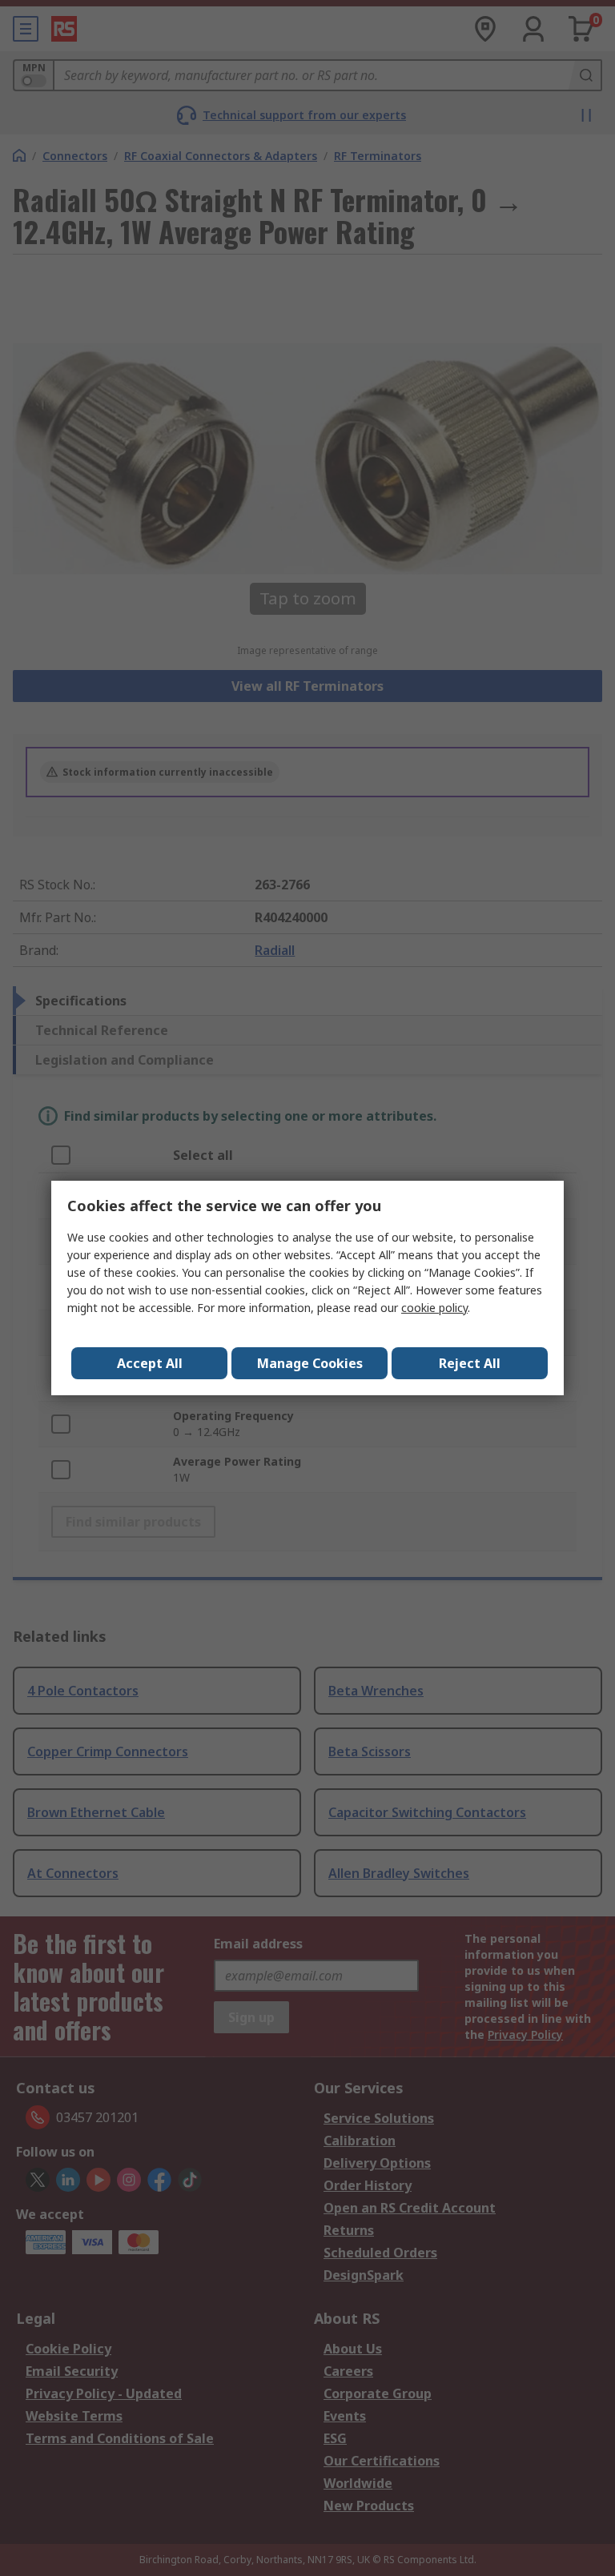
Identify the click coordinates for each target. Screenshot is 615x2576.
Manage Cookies (310, 1363)
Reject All (470, 1363)
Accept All (150, 1363)
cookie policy (434, 1308)
